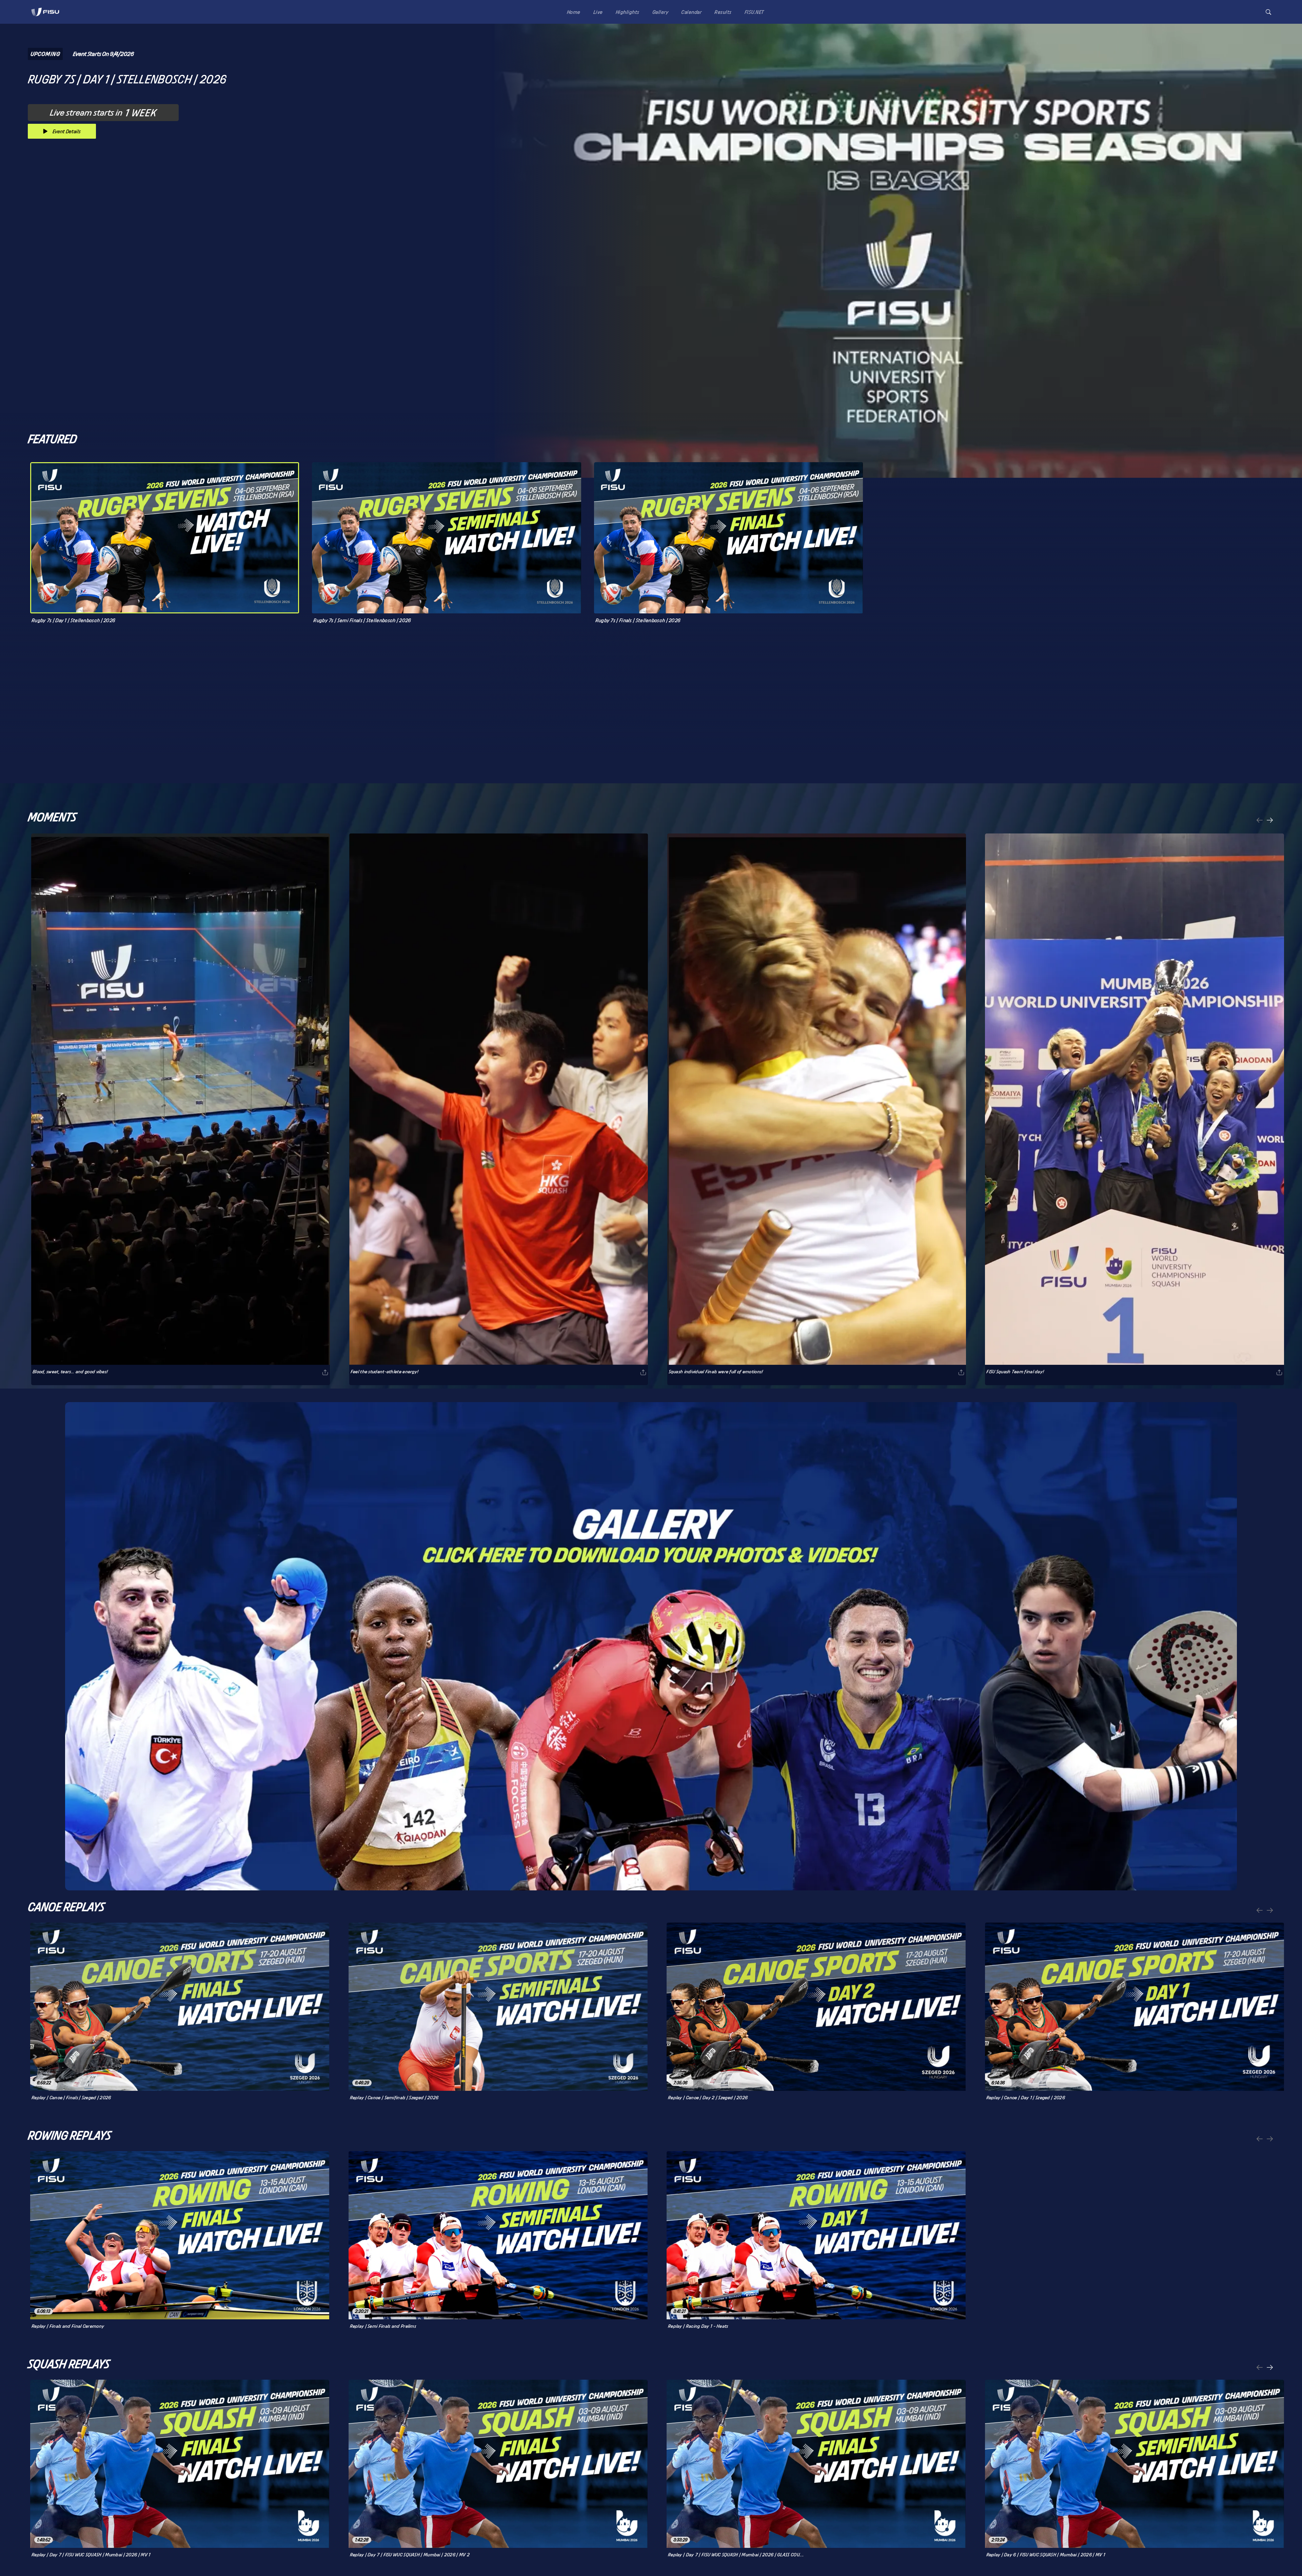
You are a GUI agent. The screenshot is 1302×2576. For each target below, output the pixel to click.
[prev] (1260, 821)
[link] (45, 12)
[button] (1268, 12)
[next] (1270, 821)
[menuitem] (572, 12)
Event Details (67, 131)
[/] (45, 18)
